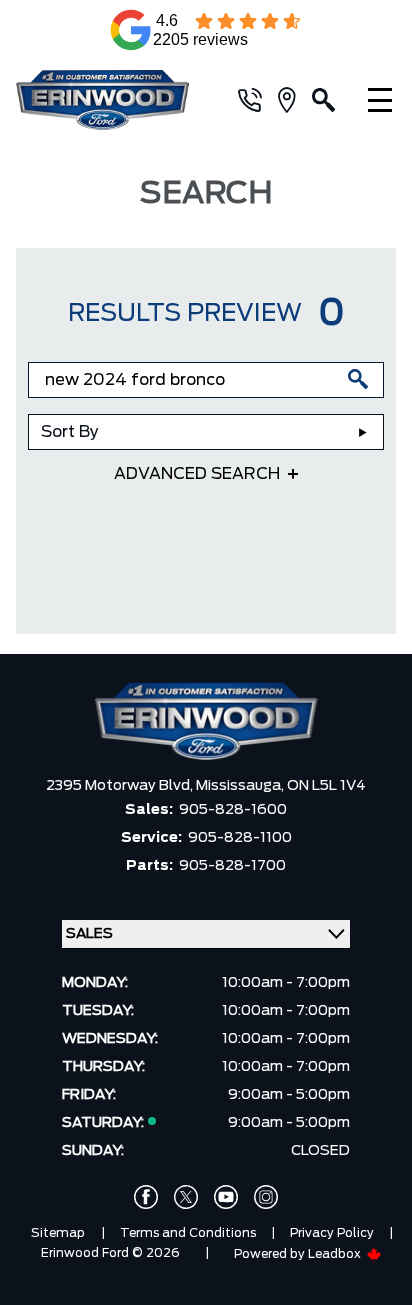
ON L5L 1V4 (326, 786)
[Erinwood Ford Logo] (111, 100)
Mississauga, (241, 786)
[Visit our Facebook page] (146, 1197)
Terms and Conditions (188, 1233)
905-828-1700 (232, 866)
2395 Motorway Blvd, (121, 786)
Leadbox (336, 1254)
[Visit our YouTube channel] (226, 1197)
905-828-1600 (233, 810)
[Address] (295, 100)
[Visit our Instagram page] (266, 1197)
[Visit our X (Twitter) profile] (186, 1197)
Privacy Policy (332, 1233)
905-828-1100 (240, 838)
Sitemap (58, 1233)
